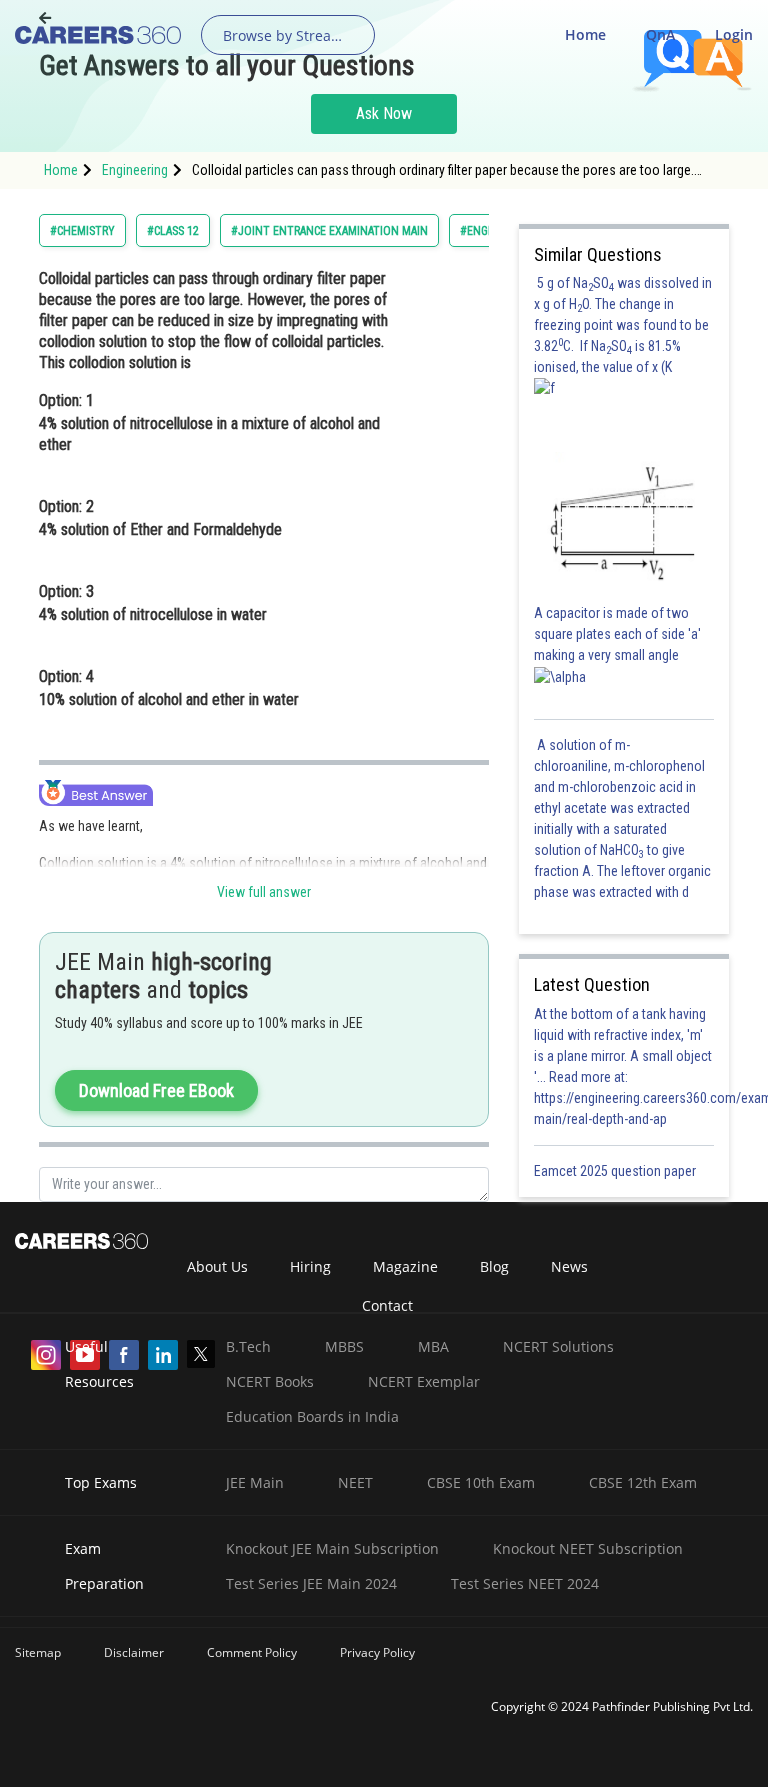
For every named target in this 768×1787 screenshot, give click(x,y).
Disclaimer (134, 1652)
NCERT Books (270, 1381)
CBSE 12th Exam (643, 1482)
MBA (433, 1346)
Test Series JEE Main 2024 (311, 1583)
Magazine (405, 1266)
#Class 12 (173, 231)
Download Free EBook (156, 1090)
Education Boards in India (312, 1416)
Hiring (310, 1266)
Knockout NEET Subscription (588, 1548)
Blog (494, 1266)
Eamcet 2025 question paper (616, 1171)
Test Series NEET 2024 (525, 1583)
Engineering (135, 170)
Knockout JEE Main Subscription (332, 1548)
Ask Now (384, 113)
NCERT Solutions (558, 1346)
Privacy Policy (377, 1652)
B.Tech (248, 1346)
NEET (355, 1482)
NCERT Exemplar (424, 1381)
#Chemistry (82, 231)
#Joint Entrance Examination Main (329, 231)
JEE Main (255, 1482)
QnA (660, 34)
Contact (387, 1305)
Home (585, 34)
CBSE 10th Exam (481, 1482)
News (569, 1266)
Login (734, 34)
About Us (217, 1266)
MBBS (344, 1346)
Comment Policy (252, 1652)
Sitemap (38, 1652)
